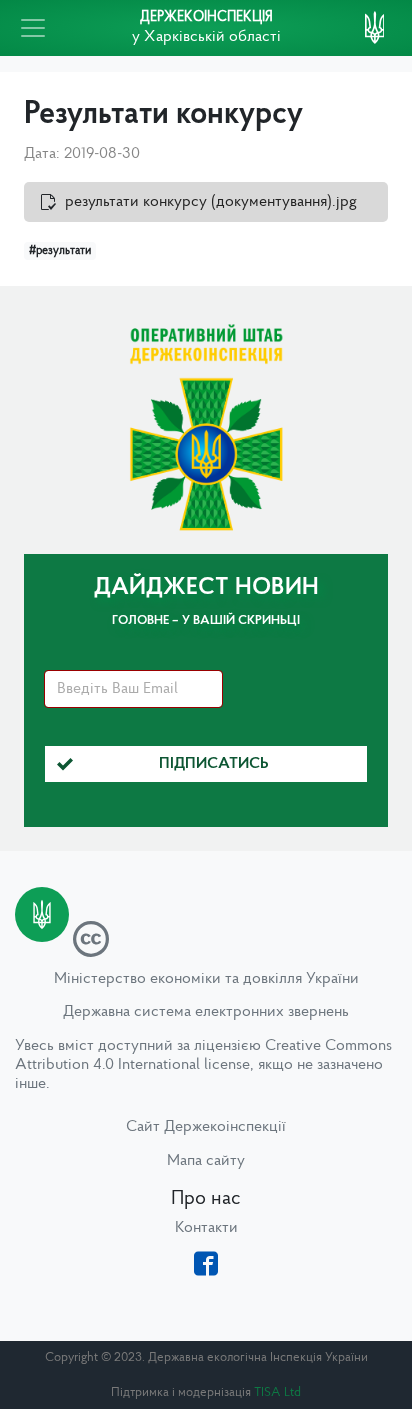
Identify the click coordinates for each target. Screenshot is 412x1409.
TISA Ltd (277, 1392)
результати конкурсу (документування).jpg (211, 202)
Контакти (206, 1228)
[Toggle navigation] (33, 28)
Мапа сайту (206, 1161)
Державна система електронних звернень (206, 1012)
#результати (60, 251)
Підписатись (214, 764)
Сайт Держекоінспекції (206, 1127)
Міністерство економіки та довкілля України (206, 979)
